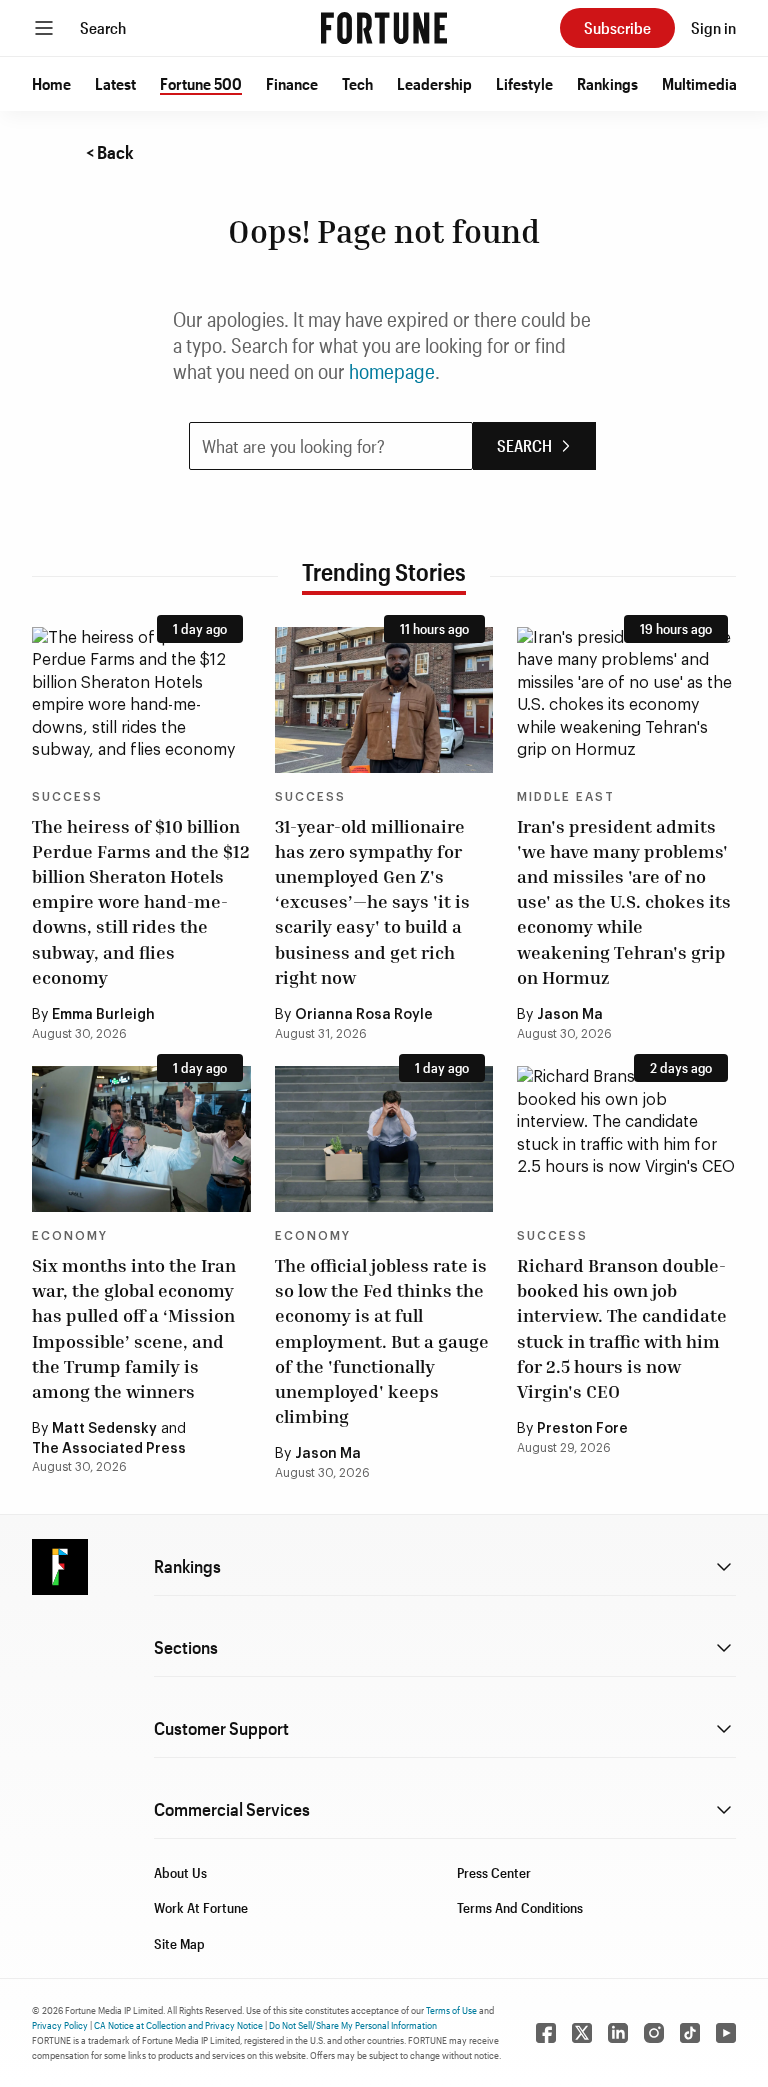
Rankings (607, 83)
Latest (115, 83)
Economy (70, 1236)
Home (51, 83)
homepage (392, 371)
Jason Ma (570, 1015)
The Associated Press (109, 1449)
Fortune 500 (201, 83)
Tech (357, 83)
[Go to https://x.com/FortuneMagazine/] (582, 2033)
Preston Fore (582, 1429)
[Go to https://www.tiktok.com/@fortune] (690, 2033)
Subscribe (617, 27)
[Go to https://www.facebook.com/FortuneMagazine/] (546, 2033)
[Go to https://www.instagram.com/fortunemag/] (654, 2033)
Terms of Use (451, 2010)
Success (67, 797)
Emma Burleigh (103, 1015)
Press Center (494, 1872)
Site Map (179, 1943)
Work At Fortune (201, 1907)
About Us (180, 1872)
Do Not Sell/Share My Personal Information (353, 2025)
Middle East (566, 797)
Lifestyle (524, 83)
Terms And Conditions (520, 1907)
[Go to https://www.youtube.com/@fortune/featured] (726, 2033)
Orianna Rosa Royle (364, 1015)
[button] (51, 84)
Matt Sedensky (104, 1429)
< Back (110, 152)
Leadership (434, 83)
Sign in (713, 27)
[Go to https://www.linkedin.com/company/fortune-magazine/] (618, 2033)
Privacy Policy (60, 2025)
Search (103, 27)
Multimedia (699, 83)
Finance (292, 83)
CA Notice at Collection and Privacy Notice (178, 2025)
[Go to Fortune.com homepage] (384, 28)
